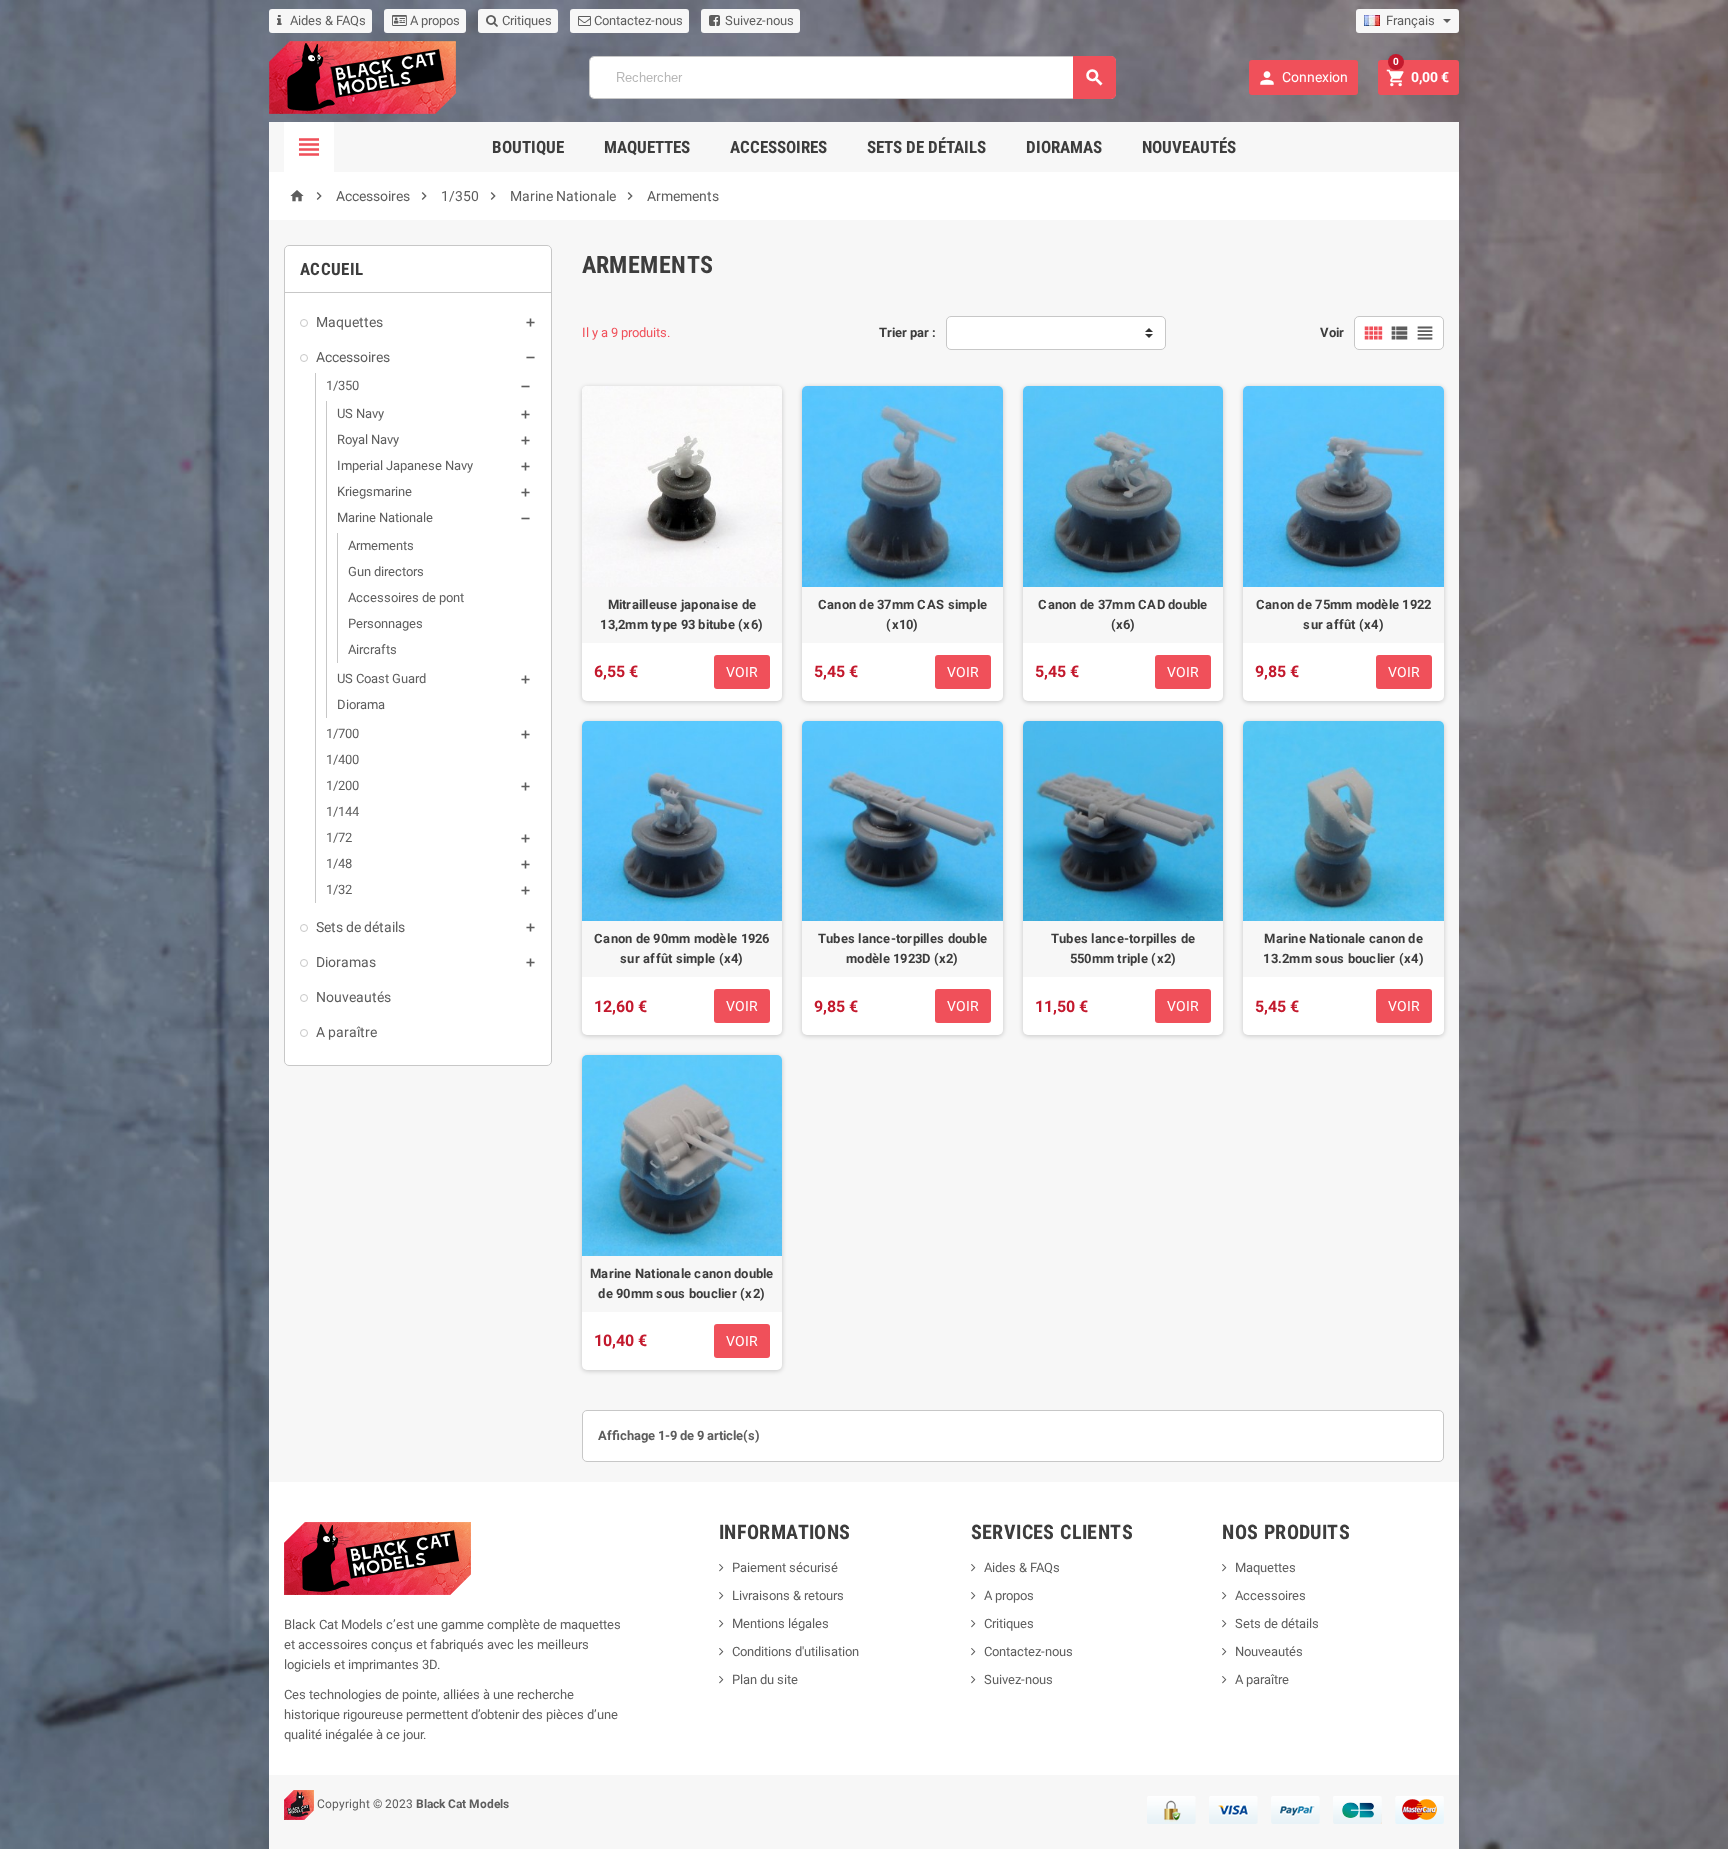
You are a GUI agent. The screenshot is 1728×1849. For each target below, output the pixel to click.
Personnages (385, 623)
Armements (381, 545)
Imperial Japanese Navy (405, 465)
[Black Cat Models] (362, 76)
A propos (433, 20)
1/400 (342, 759)
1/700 (342, 733)
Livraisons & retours (788, 1595)
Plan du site (765, 1679)
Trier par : (907, 332)
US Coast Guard (381, 678)
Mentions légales (780, 1623)
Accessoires (778, 147)
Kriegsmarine (374, 491)
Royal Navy (368, 439)
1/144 (342, 811)
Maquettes (647, 147)
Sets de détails (926, 147)
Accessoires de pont (406, 597)
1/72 (339, 837)
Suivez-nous (758, 20)
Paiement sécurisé (785, 1567)
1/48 (339, 863)
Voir (1332, 332)
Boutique (528, 147)
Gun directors (386, 571)
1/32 (339, 889)
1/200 (342, 785)
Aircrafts (372, 649)
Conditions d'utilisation (795, 1651)
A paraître (346, 1032)
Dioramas (1064, 147)
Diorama (361, 704)
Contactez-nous (637, 20)
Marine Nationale (385, 517)
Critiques (525, 20)
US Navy (360, 413)
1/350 (342, 385)
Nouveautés (1189, 147)
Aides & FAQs (328, 20)
